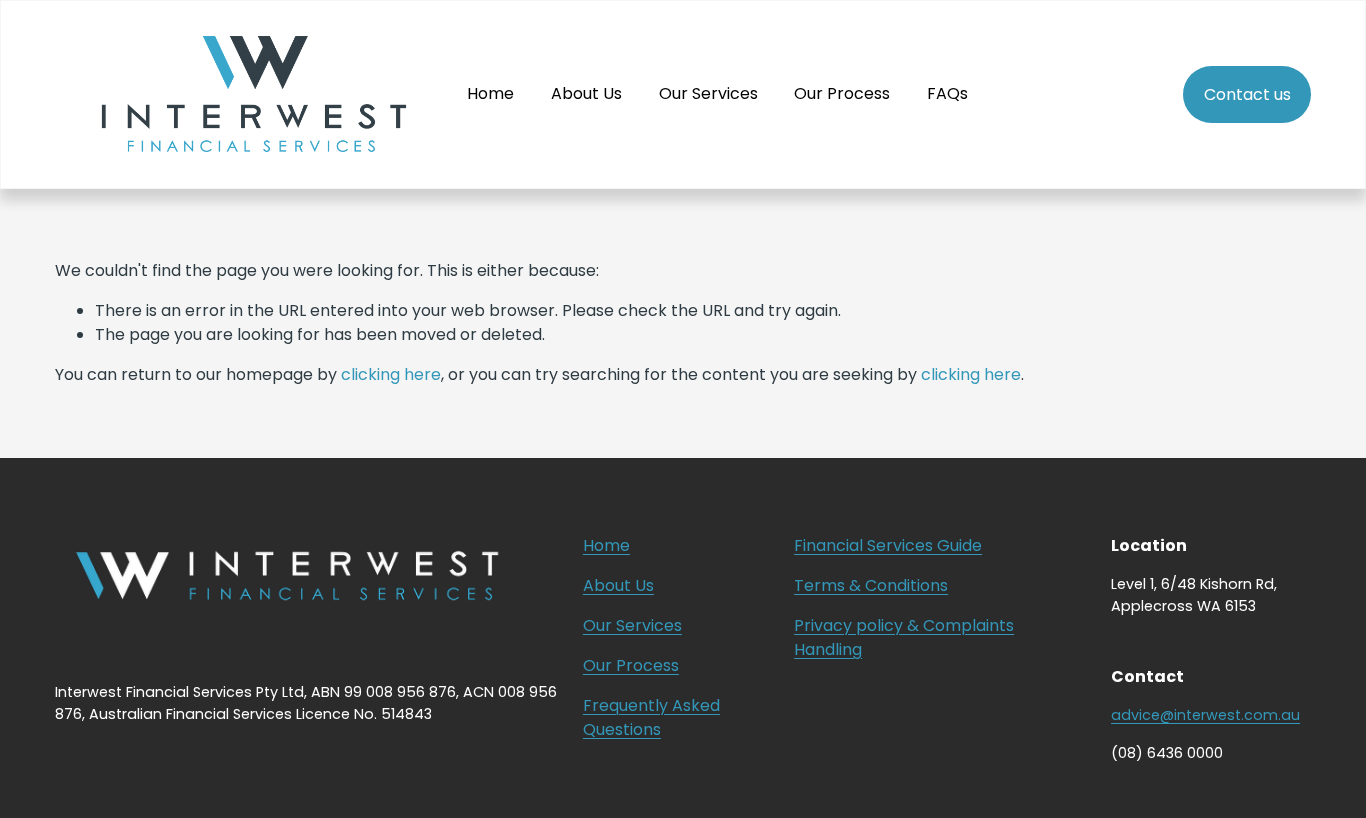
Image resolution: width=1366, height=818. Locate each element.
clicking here (391, 374)
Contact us (1247, 94)
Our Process (842, 93)
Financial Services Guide (888, 545)
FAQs (947, 93)
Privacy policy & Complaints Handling (904, 637)
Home (490, 93)
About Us (586, 93)
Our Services (708, 93)
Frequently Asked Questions (651, 717)
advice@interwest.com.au (1205, 715)
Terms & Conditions (871, 585)
